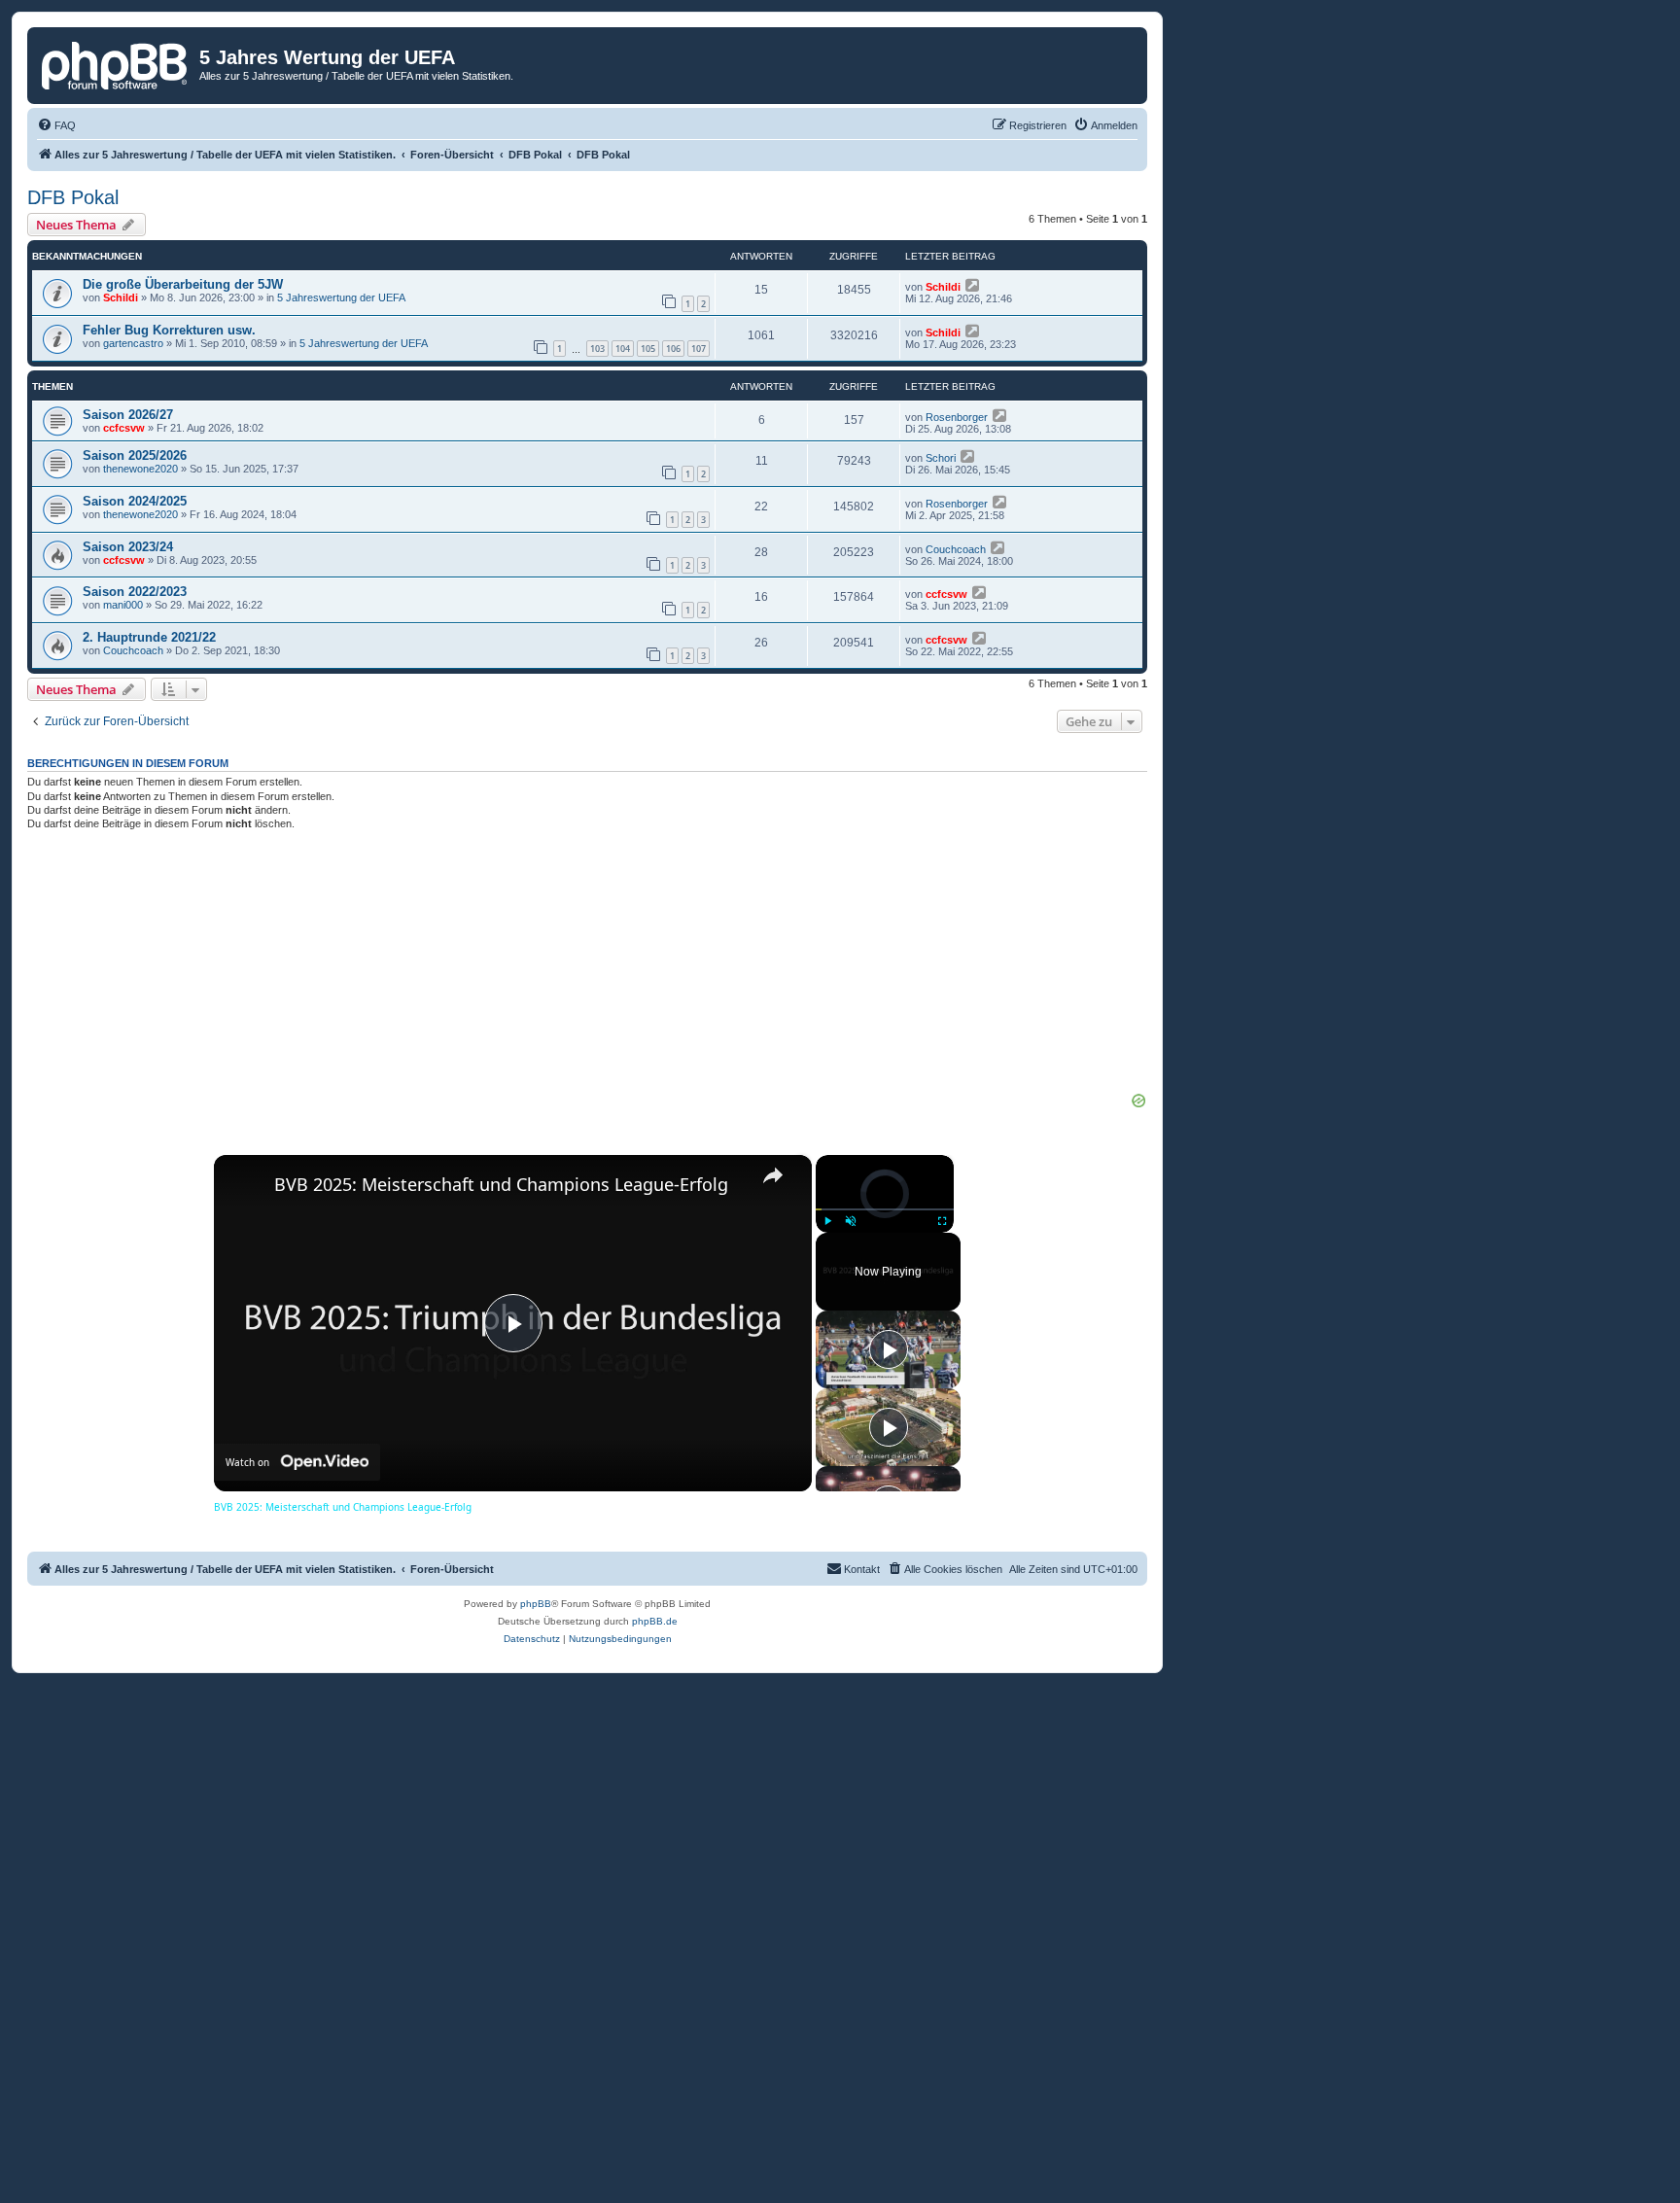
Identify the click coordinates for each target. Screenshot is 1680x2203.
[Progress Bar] (885, 1209)
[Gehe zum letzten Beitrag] (974, 285)
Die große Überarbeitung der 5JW (183, 284)
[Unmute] (851, 1221)
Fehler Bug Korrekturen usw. (169, 330)
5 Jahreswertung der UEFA (341, 297)
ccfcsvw (124, 428)
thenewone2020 (140, 469)
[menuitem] (56, 125)
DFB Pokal (73, 197)
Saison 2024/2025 (135, 501)
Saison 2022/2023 (135, 592)
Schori (941, 458)
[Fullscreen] (942, 1221)
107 (699, 349)
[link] (245, 1186)
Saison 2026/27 (128, 415)
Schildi (121, 297)
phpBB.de (655, 1621)
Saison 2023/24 (128, 547)
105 (648, 349)
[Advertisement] (587, 968)
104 (623, 349)
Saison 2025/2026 (135, 455)
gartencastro (133, 343)
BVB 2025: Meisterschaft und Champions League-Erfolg (501, 1184)
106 (673, 349)
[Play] (827, 1221)
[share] (773, 1175)
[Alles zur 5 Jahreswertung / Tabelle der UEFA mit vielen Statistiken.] (116, 63)
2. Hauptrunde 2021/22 (149, 637)
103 (597, 349)
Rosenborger (957, 417)
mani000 (123, 605)
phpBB (536, 1604)
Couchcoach (956, 549)
